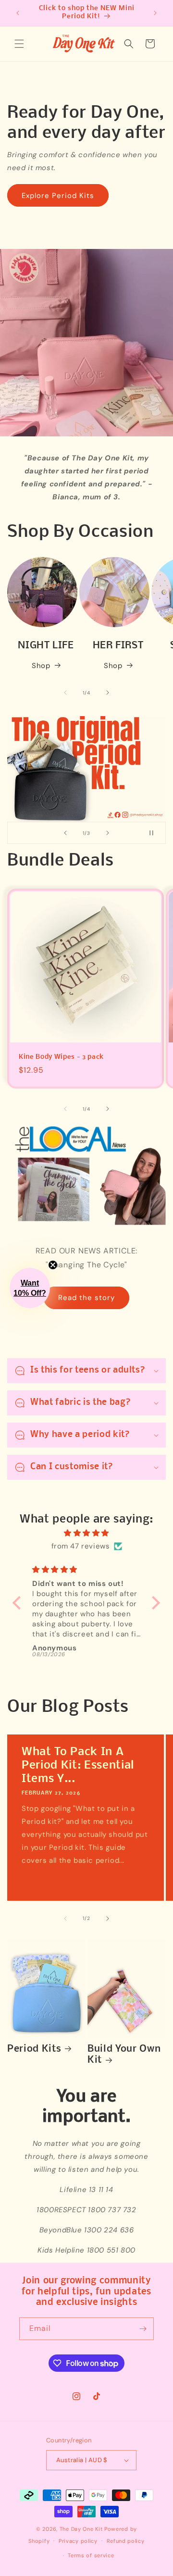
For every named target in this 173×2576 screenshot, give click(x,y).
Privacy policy (78, 2541)
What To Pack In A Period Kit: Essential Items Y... (78, 1765)
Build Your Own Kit (124, 2055)
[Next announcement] (155, 13)
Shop (41, 666)
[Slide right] (108, 693)
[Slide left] (65, 693)
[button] (19, 44)
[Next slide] (108, 833)
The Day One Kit (81, 2529)
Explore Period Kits (58, 196)
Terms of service (91, 2555)
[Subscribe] (143, 2329)
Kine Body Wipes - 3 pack (61, 1057)
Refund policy (126, 2541)
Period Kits (34, 2049)
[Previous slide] (65, 833)
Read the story (86, 1298)
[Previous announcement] (18, 13)
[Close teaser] (53, 1265)
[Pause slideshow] (155, 833)
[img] (86, 1533)
